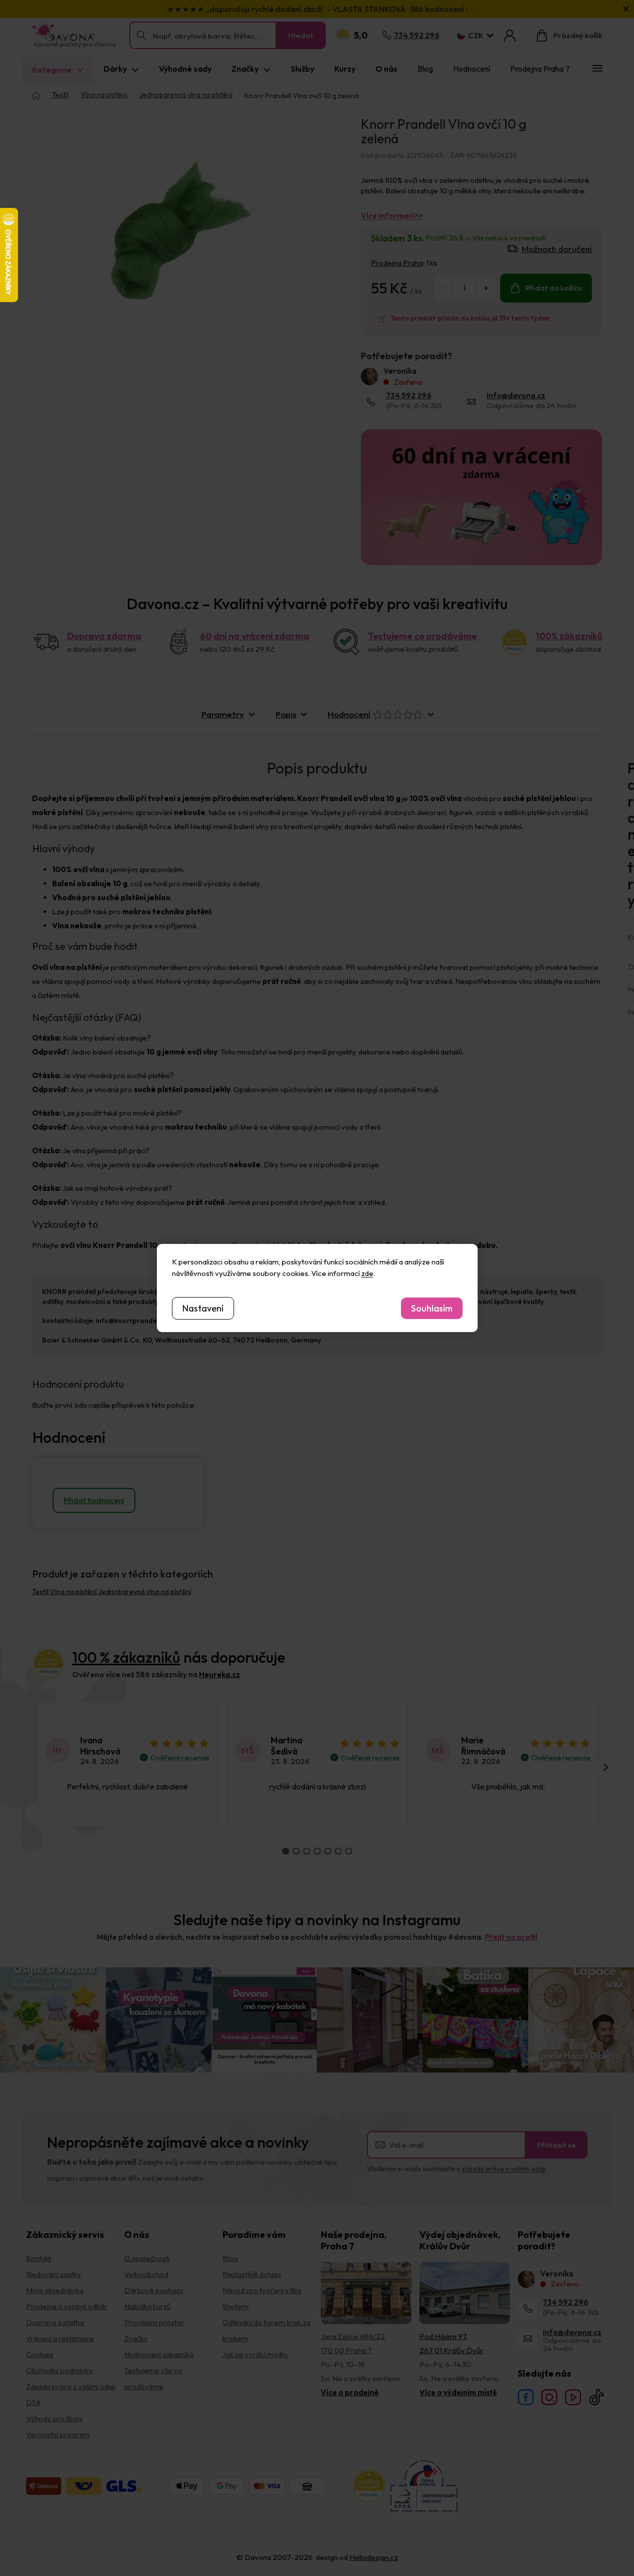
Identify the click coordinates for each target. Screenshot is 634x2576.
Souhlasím (432, 1308)
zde (367, 1273)
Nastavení (203, 1308)
